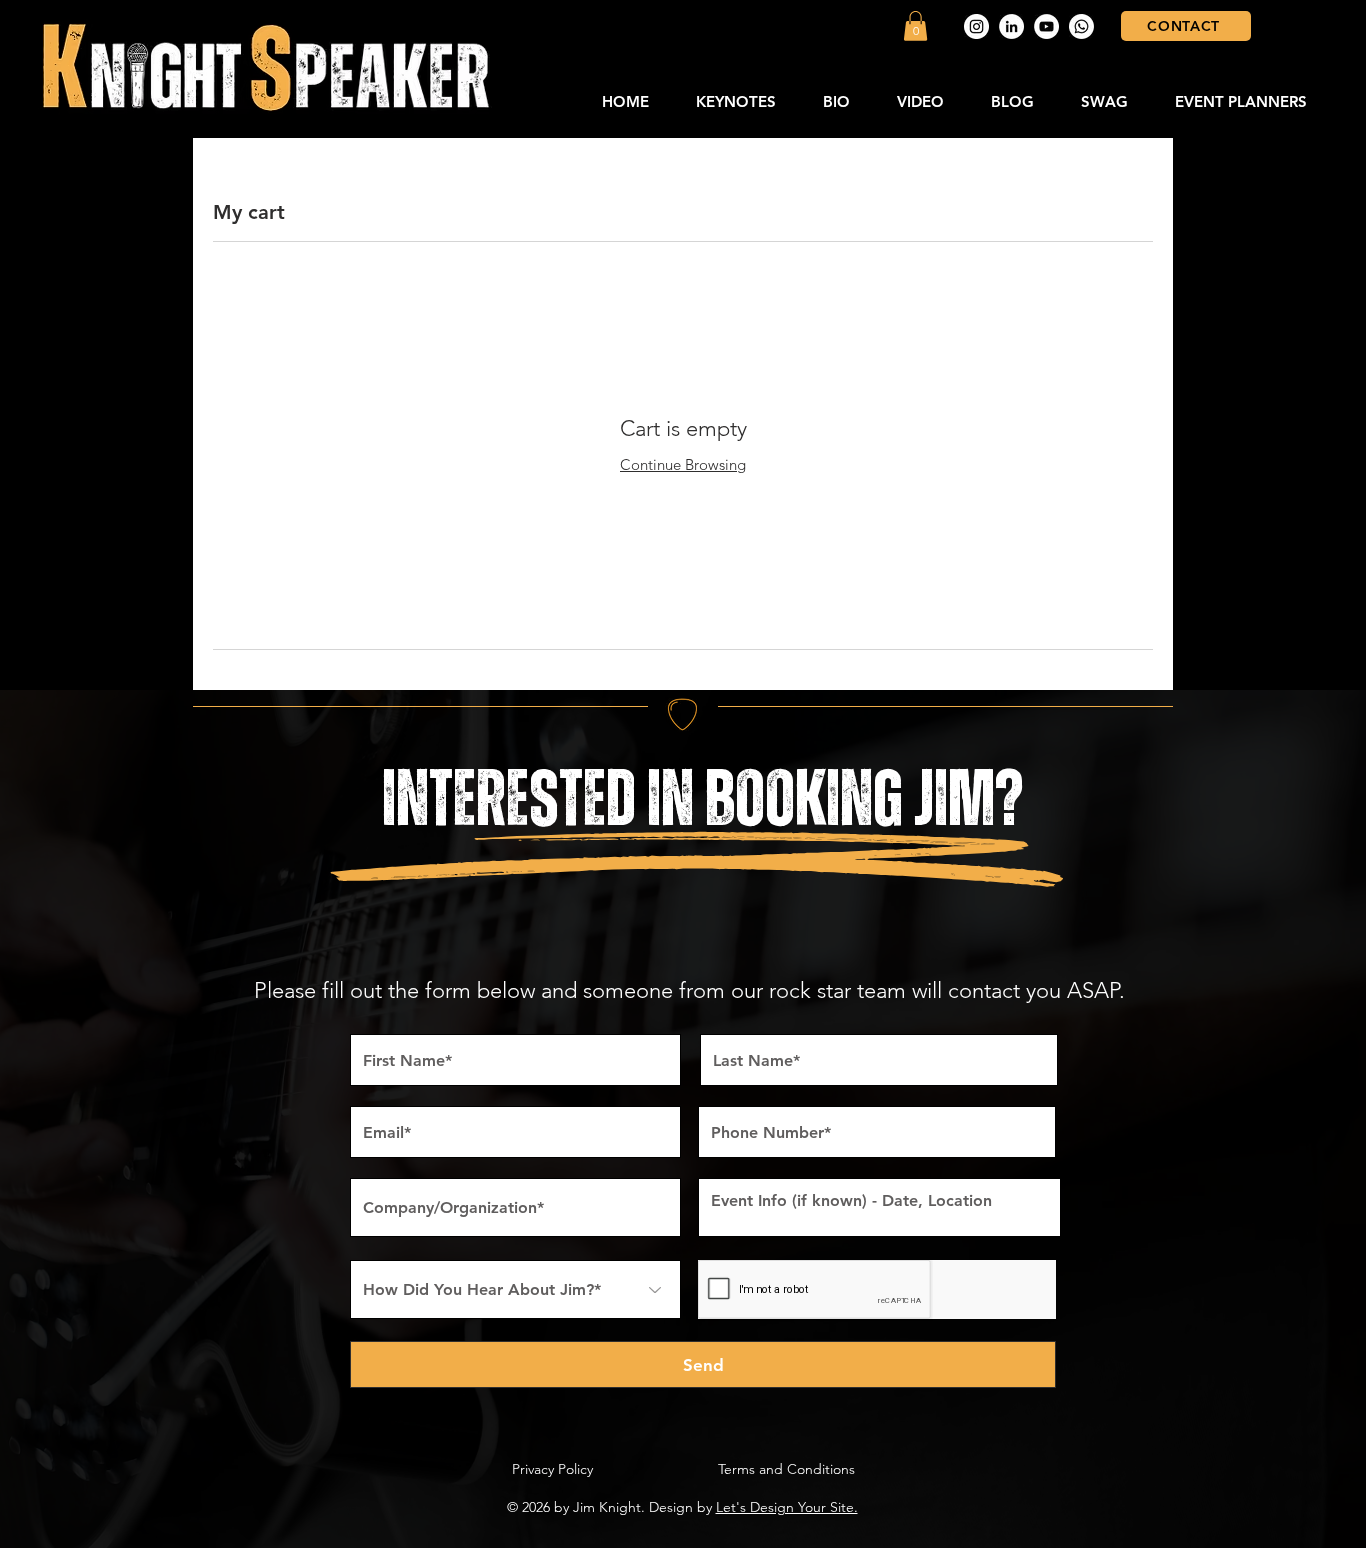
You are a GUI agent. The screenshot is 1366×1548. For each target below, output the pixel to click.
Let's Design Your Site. (787, 1507)
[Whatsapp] (1081, 26)
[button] (915, 26)
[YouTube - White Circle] (1046, 26)
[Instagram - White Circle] (976, 26)
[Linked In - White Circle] (1011, 26)
